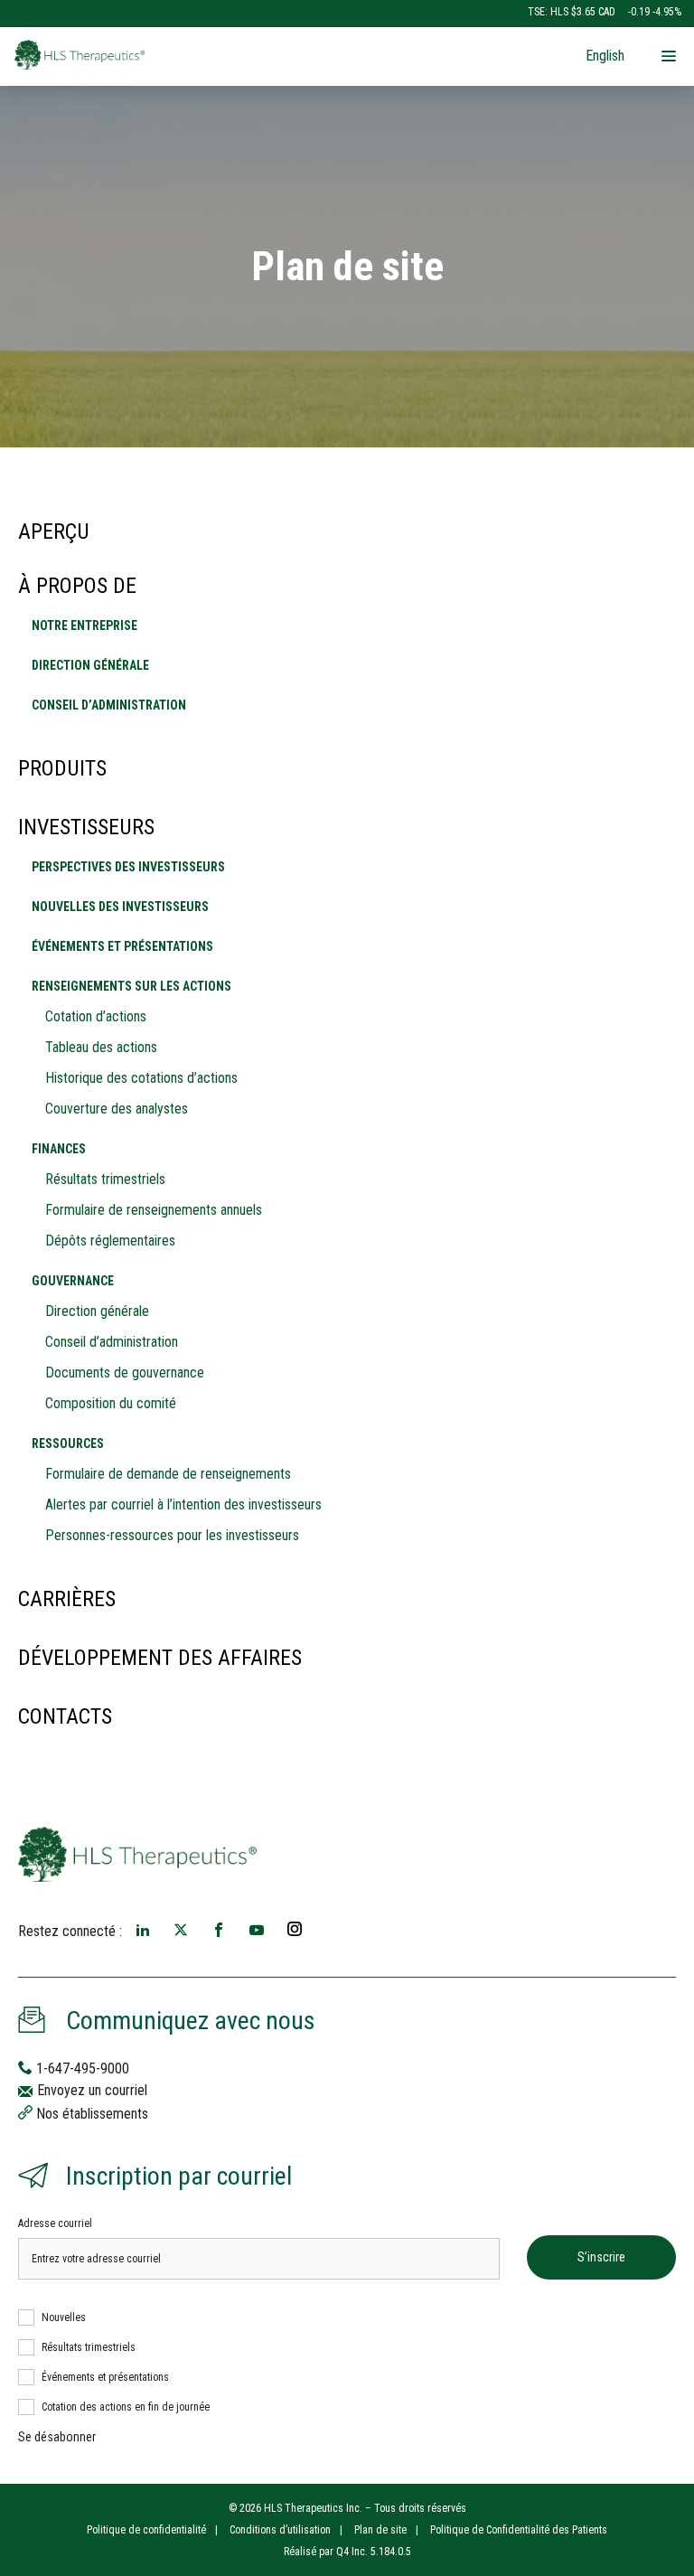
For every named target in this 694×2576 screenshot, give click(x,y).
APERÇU (54, 531)
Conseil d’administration (109, 705)
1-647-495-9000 (82, 2068)
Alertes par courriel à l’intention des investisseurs (183, 1504)
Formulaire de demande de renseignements (168, 1474)
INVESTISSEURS (86, 827)
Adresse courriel (55, 2223)
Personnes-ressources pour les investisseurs (172, 1535)
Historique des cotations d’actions (141, 1078)
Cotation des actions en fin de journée (126, 2407)
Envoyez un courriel (90, 2090)
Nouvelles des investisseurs (120, 907)
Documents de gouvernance (125, 1373)
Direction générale (90, 665)
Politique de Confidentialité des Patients (519, 2530)
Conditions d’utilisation (280, 2530)
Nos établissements (90, 2114)
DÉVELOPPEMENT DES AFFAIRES (160, 1658)
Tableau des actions (101, 1047)
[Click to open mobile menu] (669, 57)
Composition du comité (111, 1403)
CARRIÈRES (67, 1599)
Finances (59, 1149)
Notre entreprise (84, 625)
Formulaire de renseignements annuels (154, 1210)
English (605, 56)
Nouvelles (64, 2317)
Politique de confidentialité (146, 2530)
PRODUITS (62, 768)
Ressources (68, 1443)
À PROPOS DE (77, 586)
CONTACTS (65, 1716)
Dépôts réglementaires (110, 1241)
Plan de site (380, 2530)
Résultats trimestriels (105, 1179)
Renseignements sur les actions (131, 986)
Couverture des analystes (117, 1109)
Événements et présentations (122, 946)
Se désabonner (57, 2437)
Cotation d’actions (96, 1016)
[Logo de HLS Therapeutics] (184, 55)
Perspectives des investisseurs (128, 867)
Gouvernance (73, 1281)
